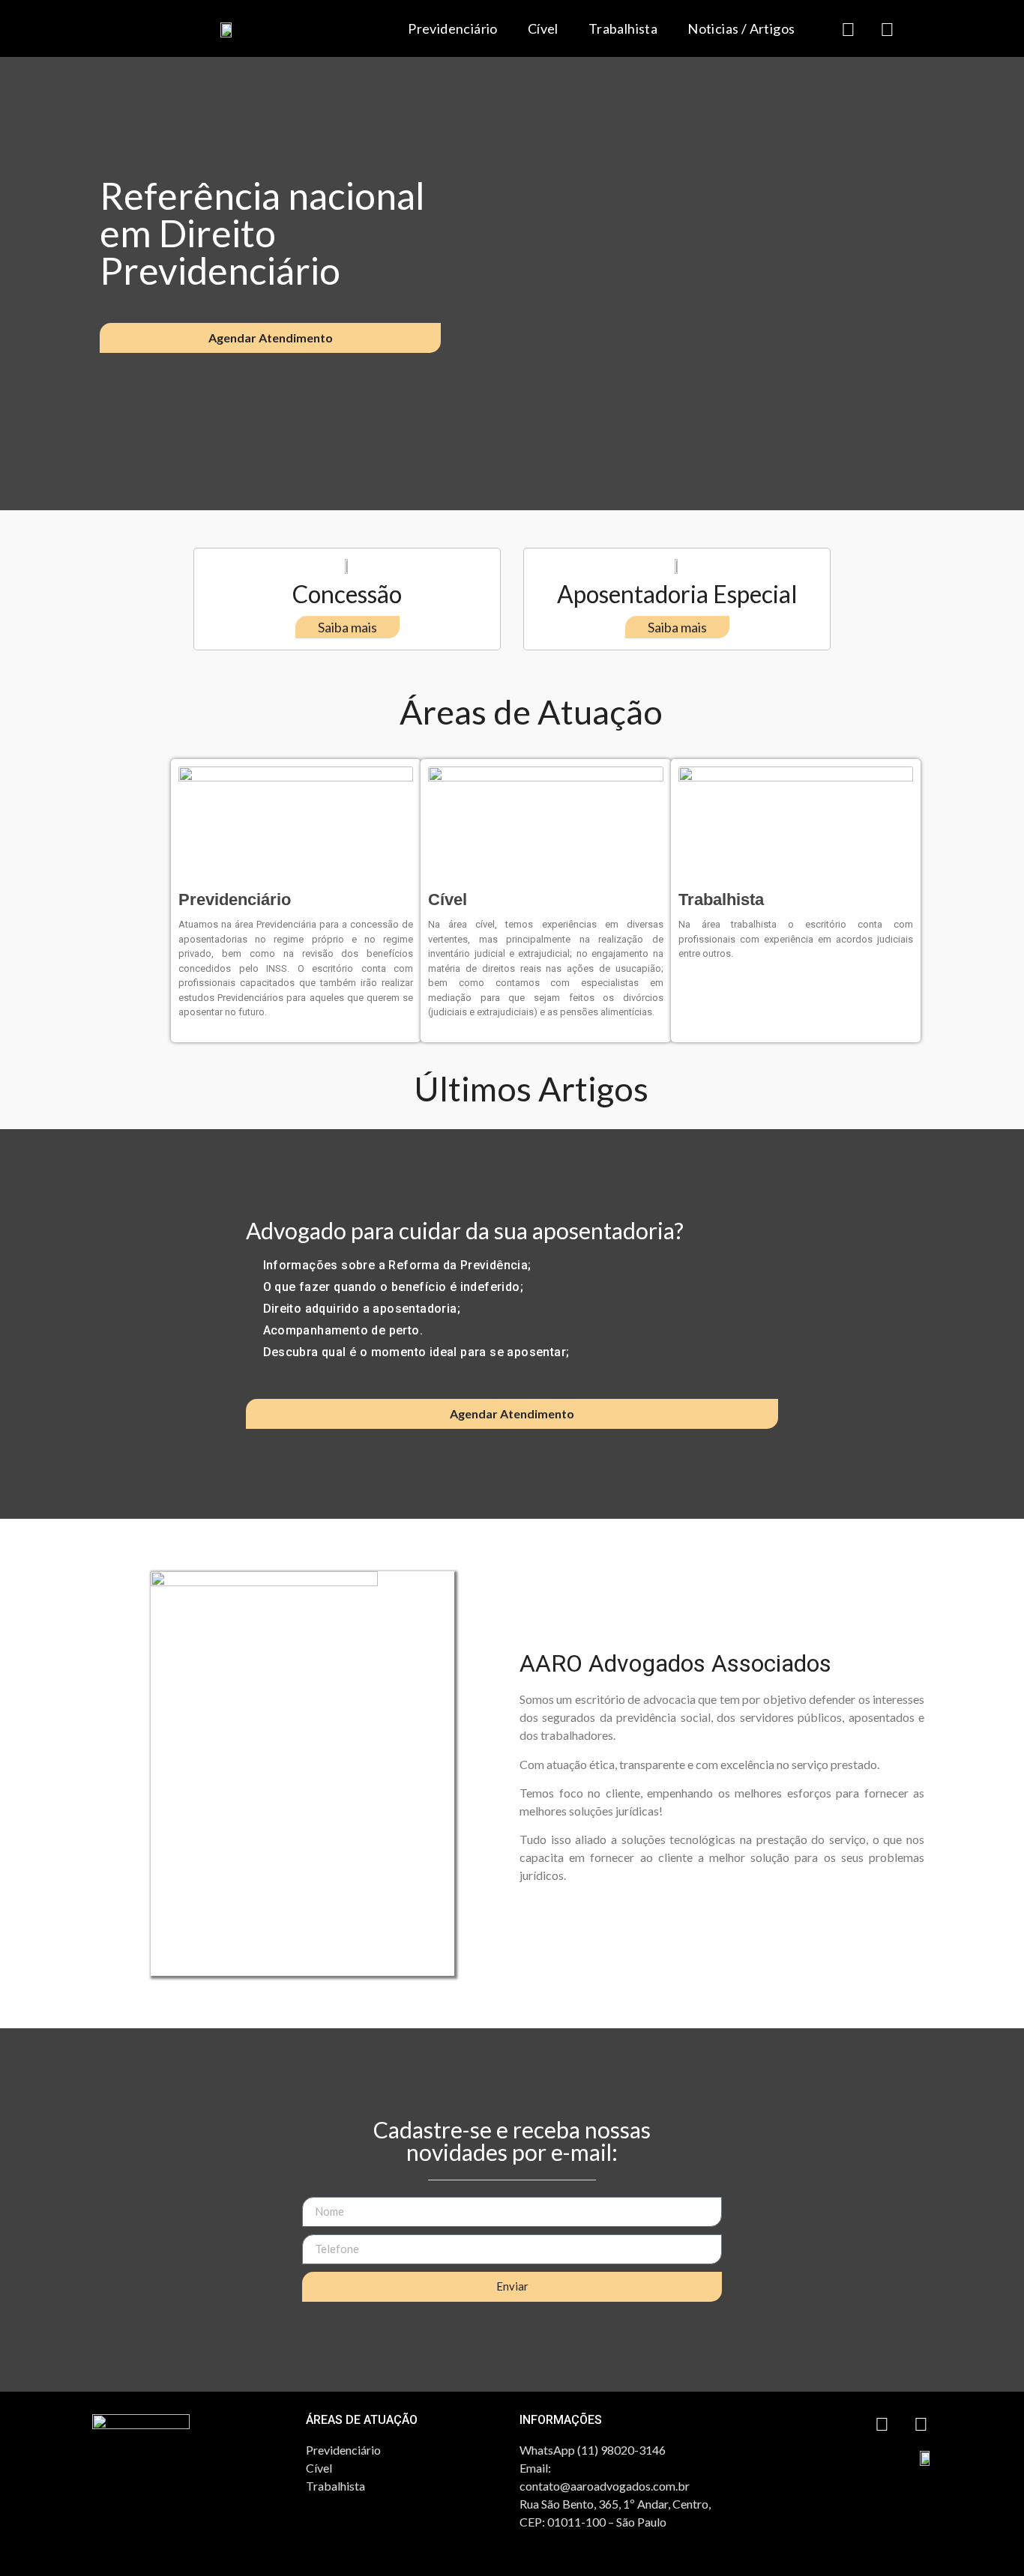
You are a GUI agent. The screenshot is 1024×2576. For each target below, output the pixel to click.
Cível (543, 28)
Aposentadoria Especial (677, 594)
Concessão (347, 594)
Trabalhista (623, 28)
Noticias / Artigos (741, 28)
